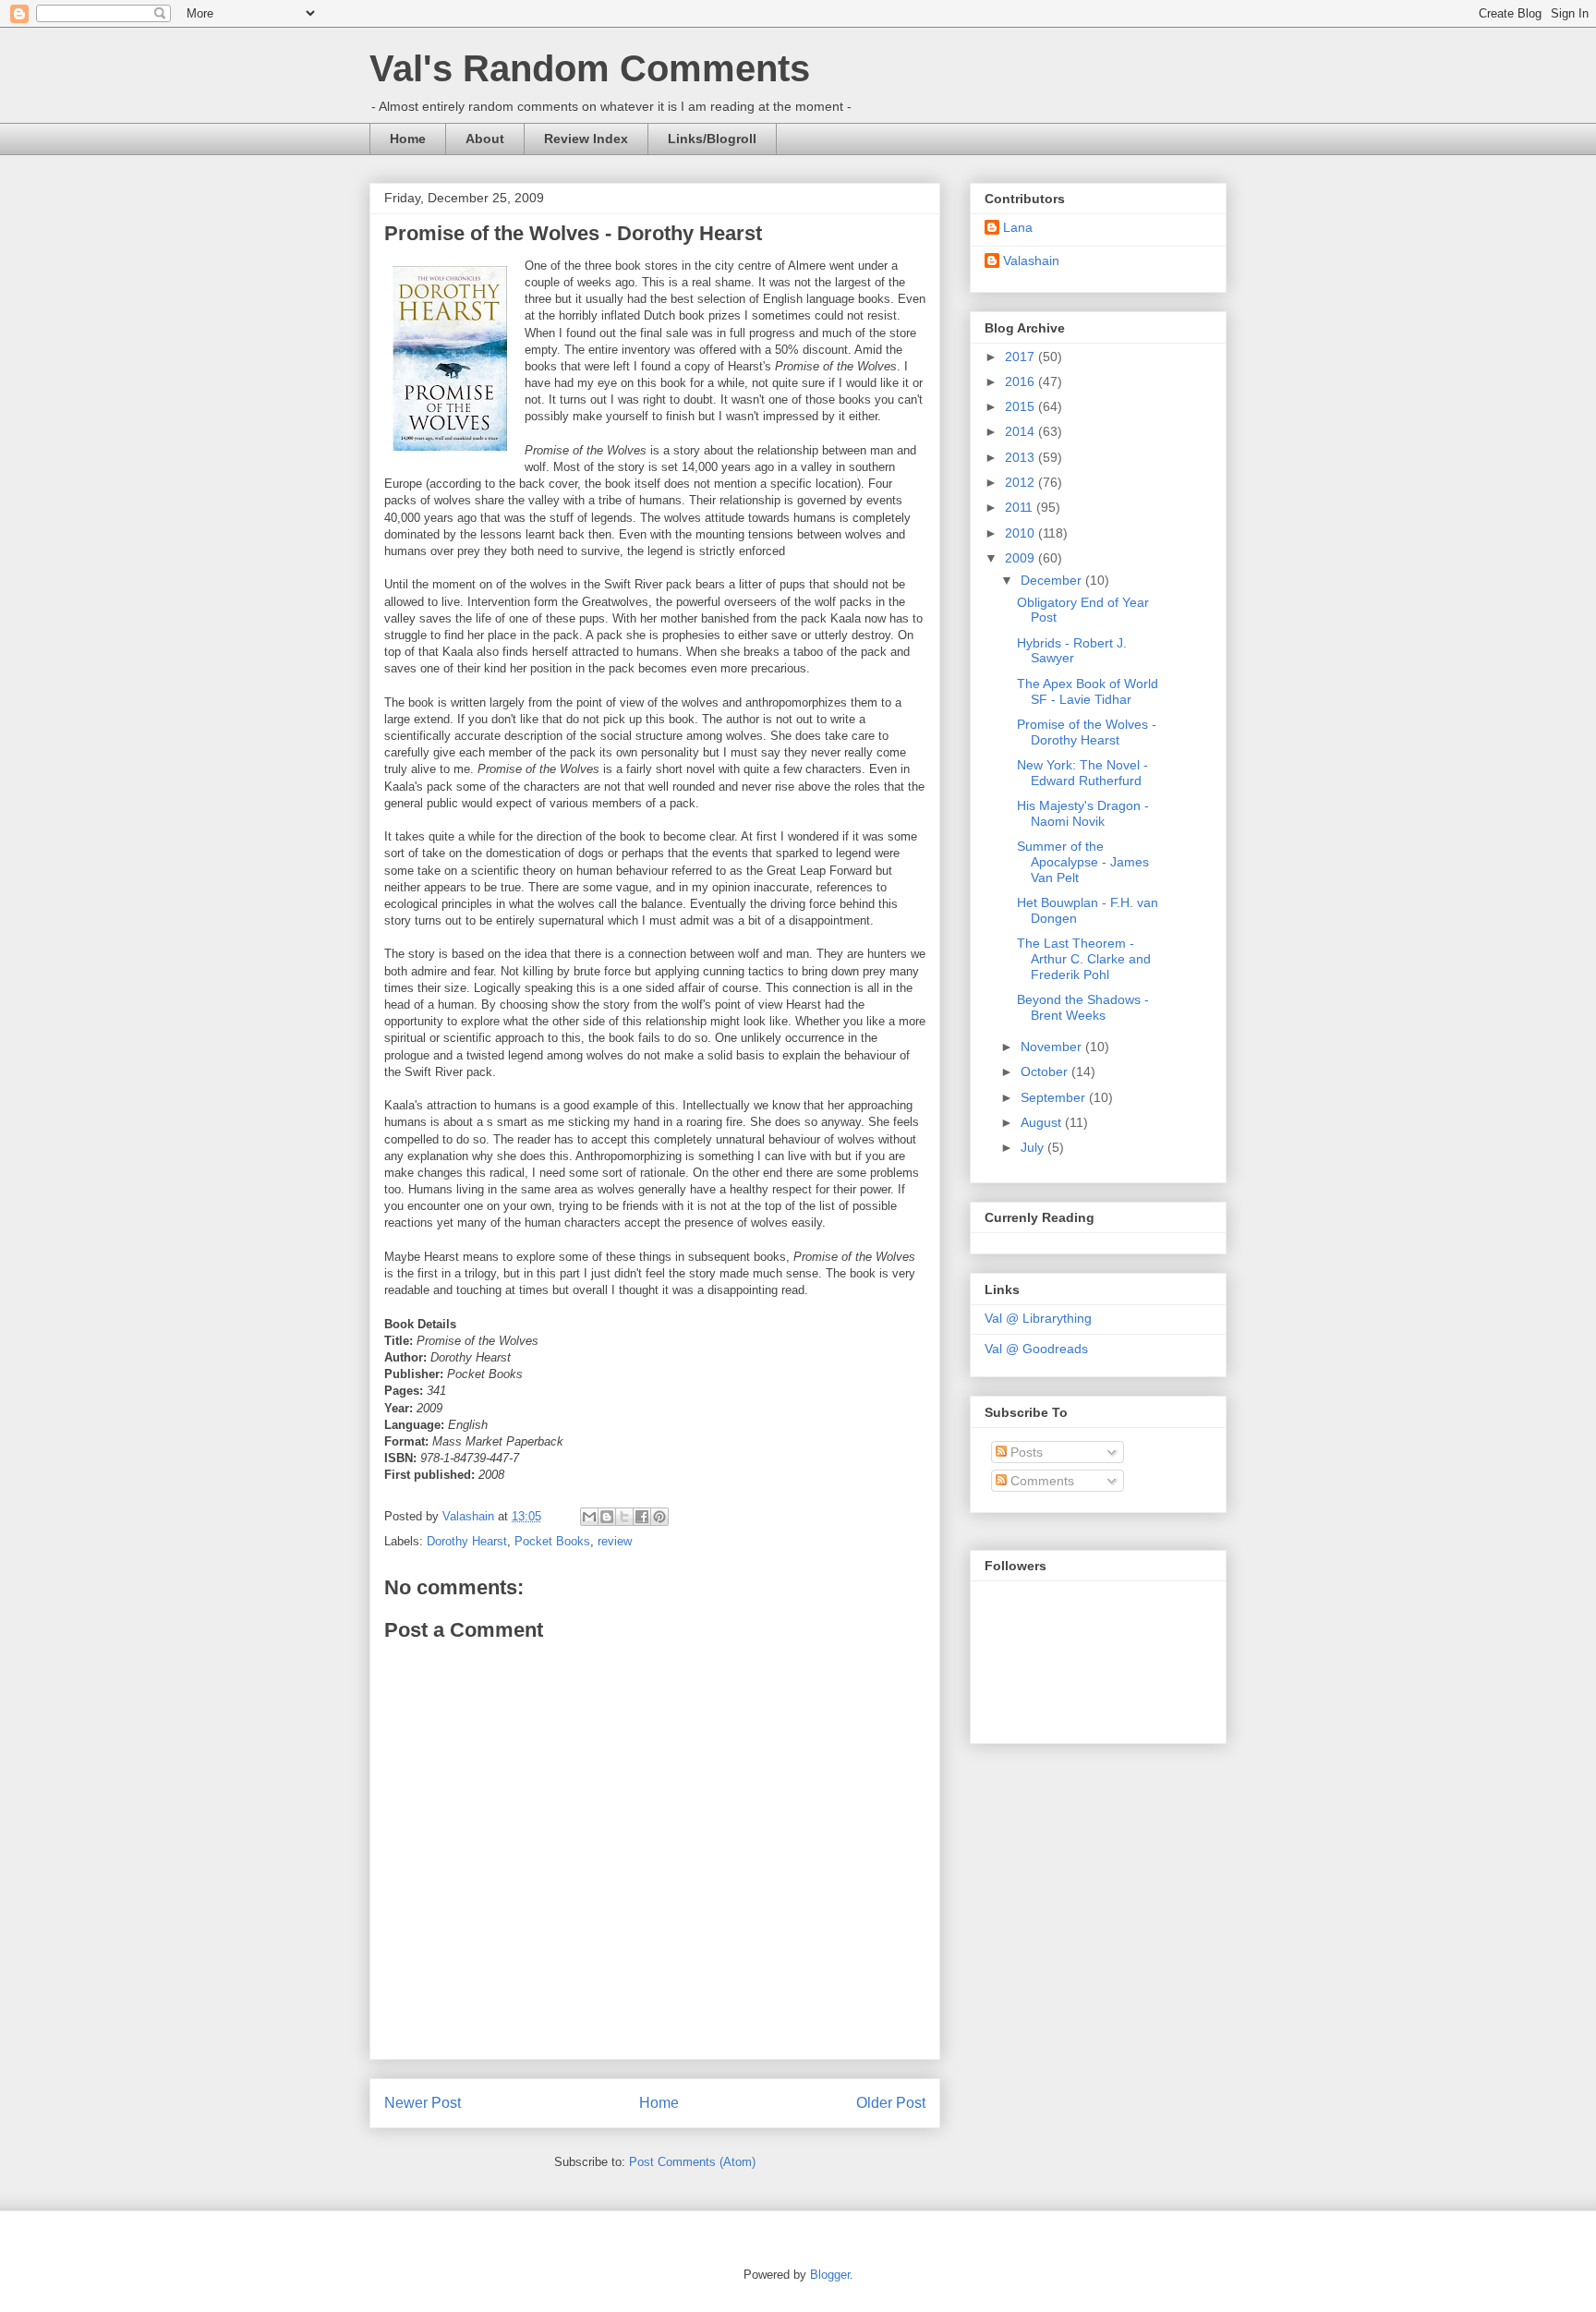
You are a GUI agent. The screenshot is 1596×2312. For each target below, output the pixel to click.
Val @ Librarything (1038, 1318)
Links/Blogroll (712, 139)
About (485, 139)
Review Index (586, 139)
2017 (1022, 357)
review (615, 1541)
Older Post (891, 2103)
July (1034, 1147)
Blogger (830, 2275)
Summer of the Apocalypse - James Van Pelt (1083, 862)
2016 (1022, 381)
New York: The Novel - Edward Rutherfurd (1082, 773)
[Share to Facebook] (642, 1517)
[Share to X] (624, 1517)
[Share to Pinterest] (659, 1517)
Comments (1040, 1481)
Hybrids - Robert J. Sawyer (1072, 651)
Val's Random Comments (590, 68)
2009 (1022, 558)
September (1055, 1097)
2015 (1022, 406)
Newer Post (423, 2103)
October (1046, 1071)
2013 (1022, 457)
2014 (1022, 431)
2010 (1022, 533)
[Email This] (589, 1517)
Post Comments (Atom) (692, 2162)
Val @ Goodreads (1036, 1349)
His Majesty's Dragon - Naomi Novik (1083, 813)
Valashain (1031, 260)
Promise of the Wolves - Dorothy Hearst (1087, 732)
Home (408, 139)
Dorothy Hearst (467, 1541)
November (1053, 1047)
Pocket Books (552, 1541)
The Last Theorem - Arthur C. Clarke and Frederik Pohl (1084, 959)
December (1053, 580)
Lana (1018, 227)
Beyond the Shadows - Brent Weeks (1083, 1007)
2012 (1022, 482)
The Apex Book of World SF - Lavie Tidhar (1088, 691)
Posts (1025, 1452)
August (1043, 1122)
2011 (1021, 507)
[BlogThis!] (607, 1517)
